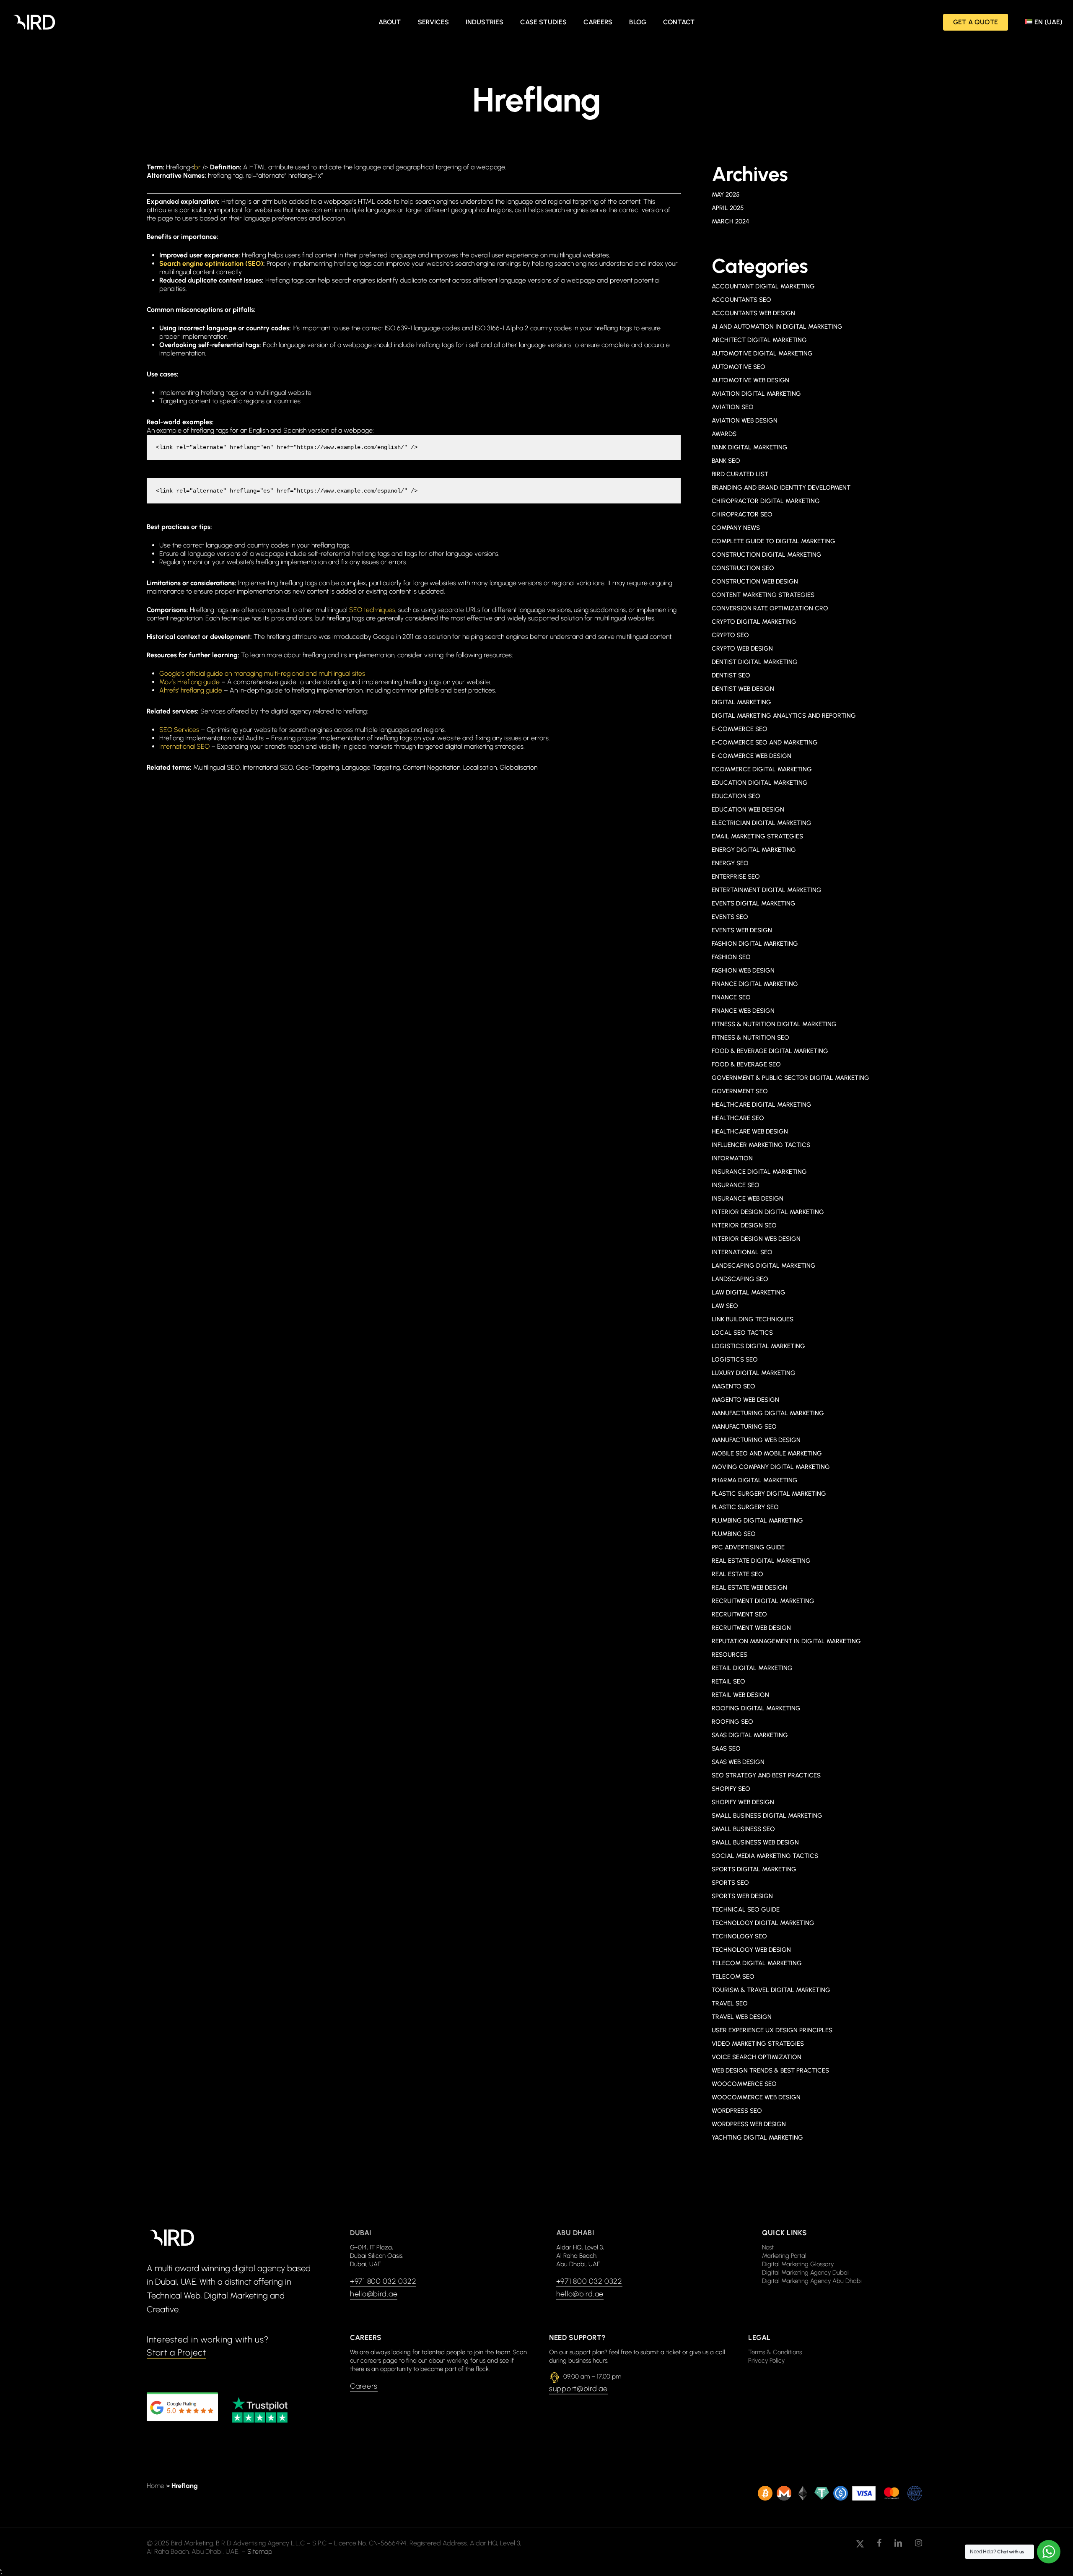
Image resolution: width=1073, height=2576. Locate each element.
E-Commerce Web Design (752, 756)
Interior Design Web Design (756, 1239)
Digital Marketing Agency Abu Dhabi (812, 2281)
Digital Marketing (741, 702)
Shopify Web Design (743, 1802)
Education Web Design (748, 809)
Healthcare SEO (738, 1118)
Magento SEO (733, 1386)
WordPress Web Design (749, 2124)
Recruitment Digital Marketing (763, 1601)
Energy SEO (730, 863)
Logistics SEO (735, 1359)
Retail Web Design (740, 1695)
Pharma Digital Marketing (755, 1480)
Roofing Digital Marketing (756, 1708)
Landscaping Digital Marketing (764, 1266)
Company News (736, 528)
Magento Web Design (745, 1400)
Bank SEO (726, 461)
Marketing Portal (784, 2256)
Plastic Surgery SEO (745, 1507)
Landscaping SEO (740, 1279)
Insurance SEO (736, 1185)
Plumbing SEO (734, 1534)
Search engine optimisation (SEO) (211, 263)
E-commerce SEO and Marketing (765, 742)
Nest (768, 2247)
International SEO (184, 746)
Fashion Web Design (743, 970)
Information (732, 1158)
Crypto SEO (730, 635)
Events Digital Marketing (754, 903)
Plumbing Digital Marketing (757, 1520)
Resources (730, 1655)
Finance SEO (731, 997)
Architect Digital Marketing (759, 340)
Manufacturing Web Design (756, 1440)
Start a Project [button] (176, 2352)
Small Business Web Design (755, 1842)
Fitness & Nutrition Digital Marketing (774, 1024)
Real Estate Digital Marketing (761, 1561)
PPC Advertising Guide (748, 1547)
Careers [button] (364, 2386)
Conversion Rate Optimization (770, 608)
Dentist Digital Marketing (755, 662)
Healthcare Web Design (750, 1131)
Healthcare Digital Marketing (762, 1105)
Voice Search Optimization (757, 2057)
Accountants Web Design (753, 313)
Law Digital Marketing (749, 1292)
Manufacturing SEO (744, 1427)
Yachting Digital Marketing (757, 2138)
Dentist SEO (731, 675)
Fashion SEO (731, 957)
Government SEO (740, 1091)
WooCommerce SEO (744, 2084)
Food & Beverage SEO (746, 1064)
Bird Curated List (740, 474)
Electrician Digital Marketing (762, 823)
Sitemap (260, 2551)
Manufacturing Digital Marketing (768, 1413)
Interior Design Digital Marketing (768, 1212)
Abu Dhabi (575, 2233)
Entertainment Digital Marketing (767, 890)
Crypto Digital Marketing (754, 622)
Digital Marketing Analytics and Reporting (784, 716)
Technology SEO (739, 1936)
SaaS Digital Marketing (750, 1735)
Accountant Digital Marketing (763, 286)
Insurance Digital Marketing (759, 1172)
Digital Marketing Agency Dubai (805, 2272)
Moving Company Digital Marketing (771, 1467)
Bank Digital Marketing (750, 447)
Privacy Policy (766, 2361)
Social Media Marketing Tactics (765, 1856)
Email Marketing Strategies (757, 836)
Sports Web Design (742, 1896)
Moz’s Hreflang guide (189, 682)
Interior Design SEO (744, 1225)
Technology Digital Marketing (763, 1923)
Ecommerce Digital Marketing (762, 769)
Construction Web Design (755, 581)
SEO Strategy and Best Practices (766, 1775)
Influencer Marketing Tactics (761, 1145)
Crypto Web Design (742, 649)
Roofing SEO (732, 1722)
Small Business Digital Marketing (767, 1816)
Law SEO (725, 1306)
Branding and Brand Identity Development (781, 488)
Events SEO (730, 917)
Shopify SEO (731, 1789)
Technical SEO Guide (746, 1909)
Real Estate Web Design (749, 1588)
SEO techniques (372, 610)
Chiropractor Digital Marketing (766, 501)
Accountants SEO (741, 300)
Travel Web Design (742, 2017)
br (197, 167)
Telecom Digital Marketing (757, 1963)
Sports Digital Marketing (754, 1869)
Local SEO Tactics (742, 1333)
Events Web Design (742, 930)
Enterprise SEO (736, 877)
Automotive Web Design (750, 380)
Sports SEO (730, 1883)
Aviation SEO (733, 407)
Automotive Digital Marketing (762, 353)
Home (156, 2486)
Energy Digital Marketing (754, 850)
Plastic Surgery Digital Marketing (769, 1494)
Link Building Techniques (753, 1319)
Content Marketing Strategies (763, 595)
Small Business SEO (743, 1829)
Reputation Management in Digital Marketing (786, 1641)
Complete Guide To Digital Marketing (774, 541)
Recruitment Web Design (751, 1628)
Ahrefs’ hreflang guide (191, 690)
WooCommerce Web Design (756, 2097)
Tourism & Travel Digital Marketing (771, 1990)
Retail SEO (728, 1681)
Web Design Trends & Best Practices (770, 2070)
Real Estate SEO (737, 1574)
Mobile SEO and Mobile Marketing (767, 1453)
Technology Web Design (751, 1950)
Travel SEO (730, 2003)
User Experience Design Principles (772, 2030)
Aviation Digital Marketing (756, 394)
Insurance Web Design (748, 1199)
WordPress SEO (737, 2111)
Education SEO (736, 796)
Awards (724, 434)
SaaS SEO (726, 1748)
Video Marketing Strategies (758, 2044)
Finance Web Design (743, 1011)
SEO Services (179, 730)
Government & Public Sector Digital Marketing (790, 1078)
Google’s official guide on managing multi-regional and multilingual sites (262, 673)
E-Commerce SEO (740, 729)
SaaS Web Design (738, 1762)
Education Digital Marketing (760, 783)
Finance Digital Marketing (755, 984)
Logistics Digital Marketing (758, 1346)
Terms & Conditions (775, 2352)
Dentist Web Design (743, 689)
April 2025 (728, 208)
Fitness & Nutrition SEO (750, 1038)
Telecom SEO (733, 1977)
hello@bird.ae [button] (374, 2294)
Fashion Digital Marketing (755, 944)
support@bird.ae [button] (578, 2389)
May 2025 (726, 195)
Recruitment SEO (739, 1614)
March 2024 (730, 221)
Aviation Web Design (745, 420)
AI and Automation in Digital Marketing (777, 327)
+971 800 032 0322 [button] (383, 2281)
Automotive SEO (739, 367)
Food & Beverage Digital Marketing (770, 1051)
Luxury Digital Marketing (754, 1373)
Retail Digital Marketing (752, 1668)
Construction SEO (743, 568)
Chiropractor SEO (742, 514)
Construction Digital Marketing (767, 555)
